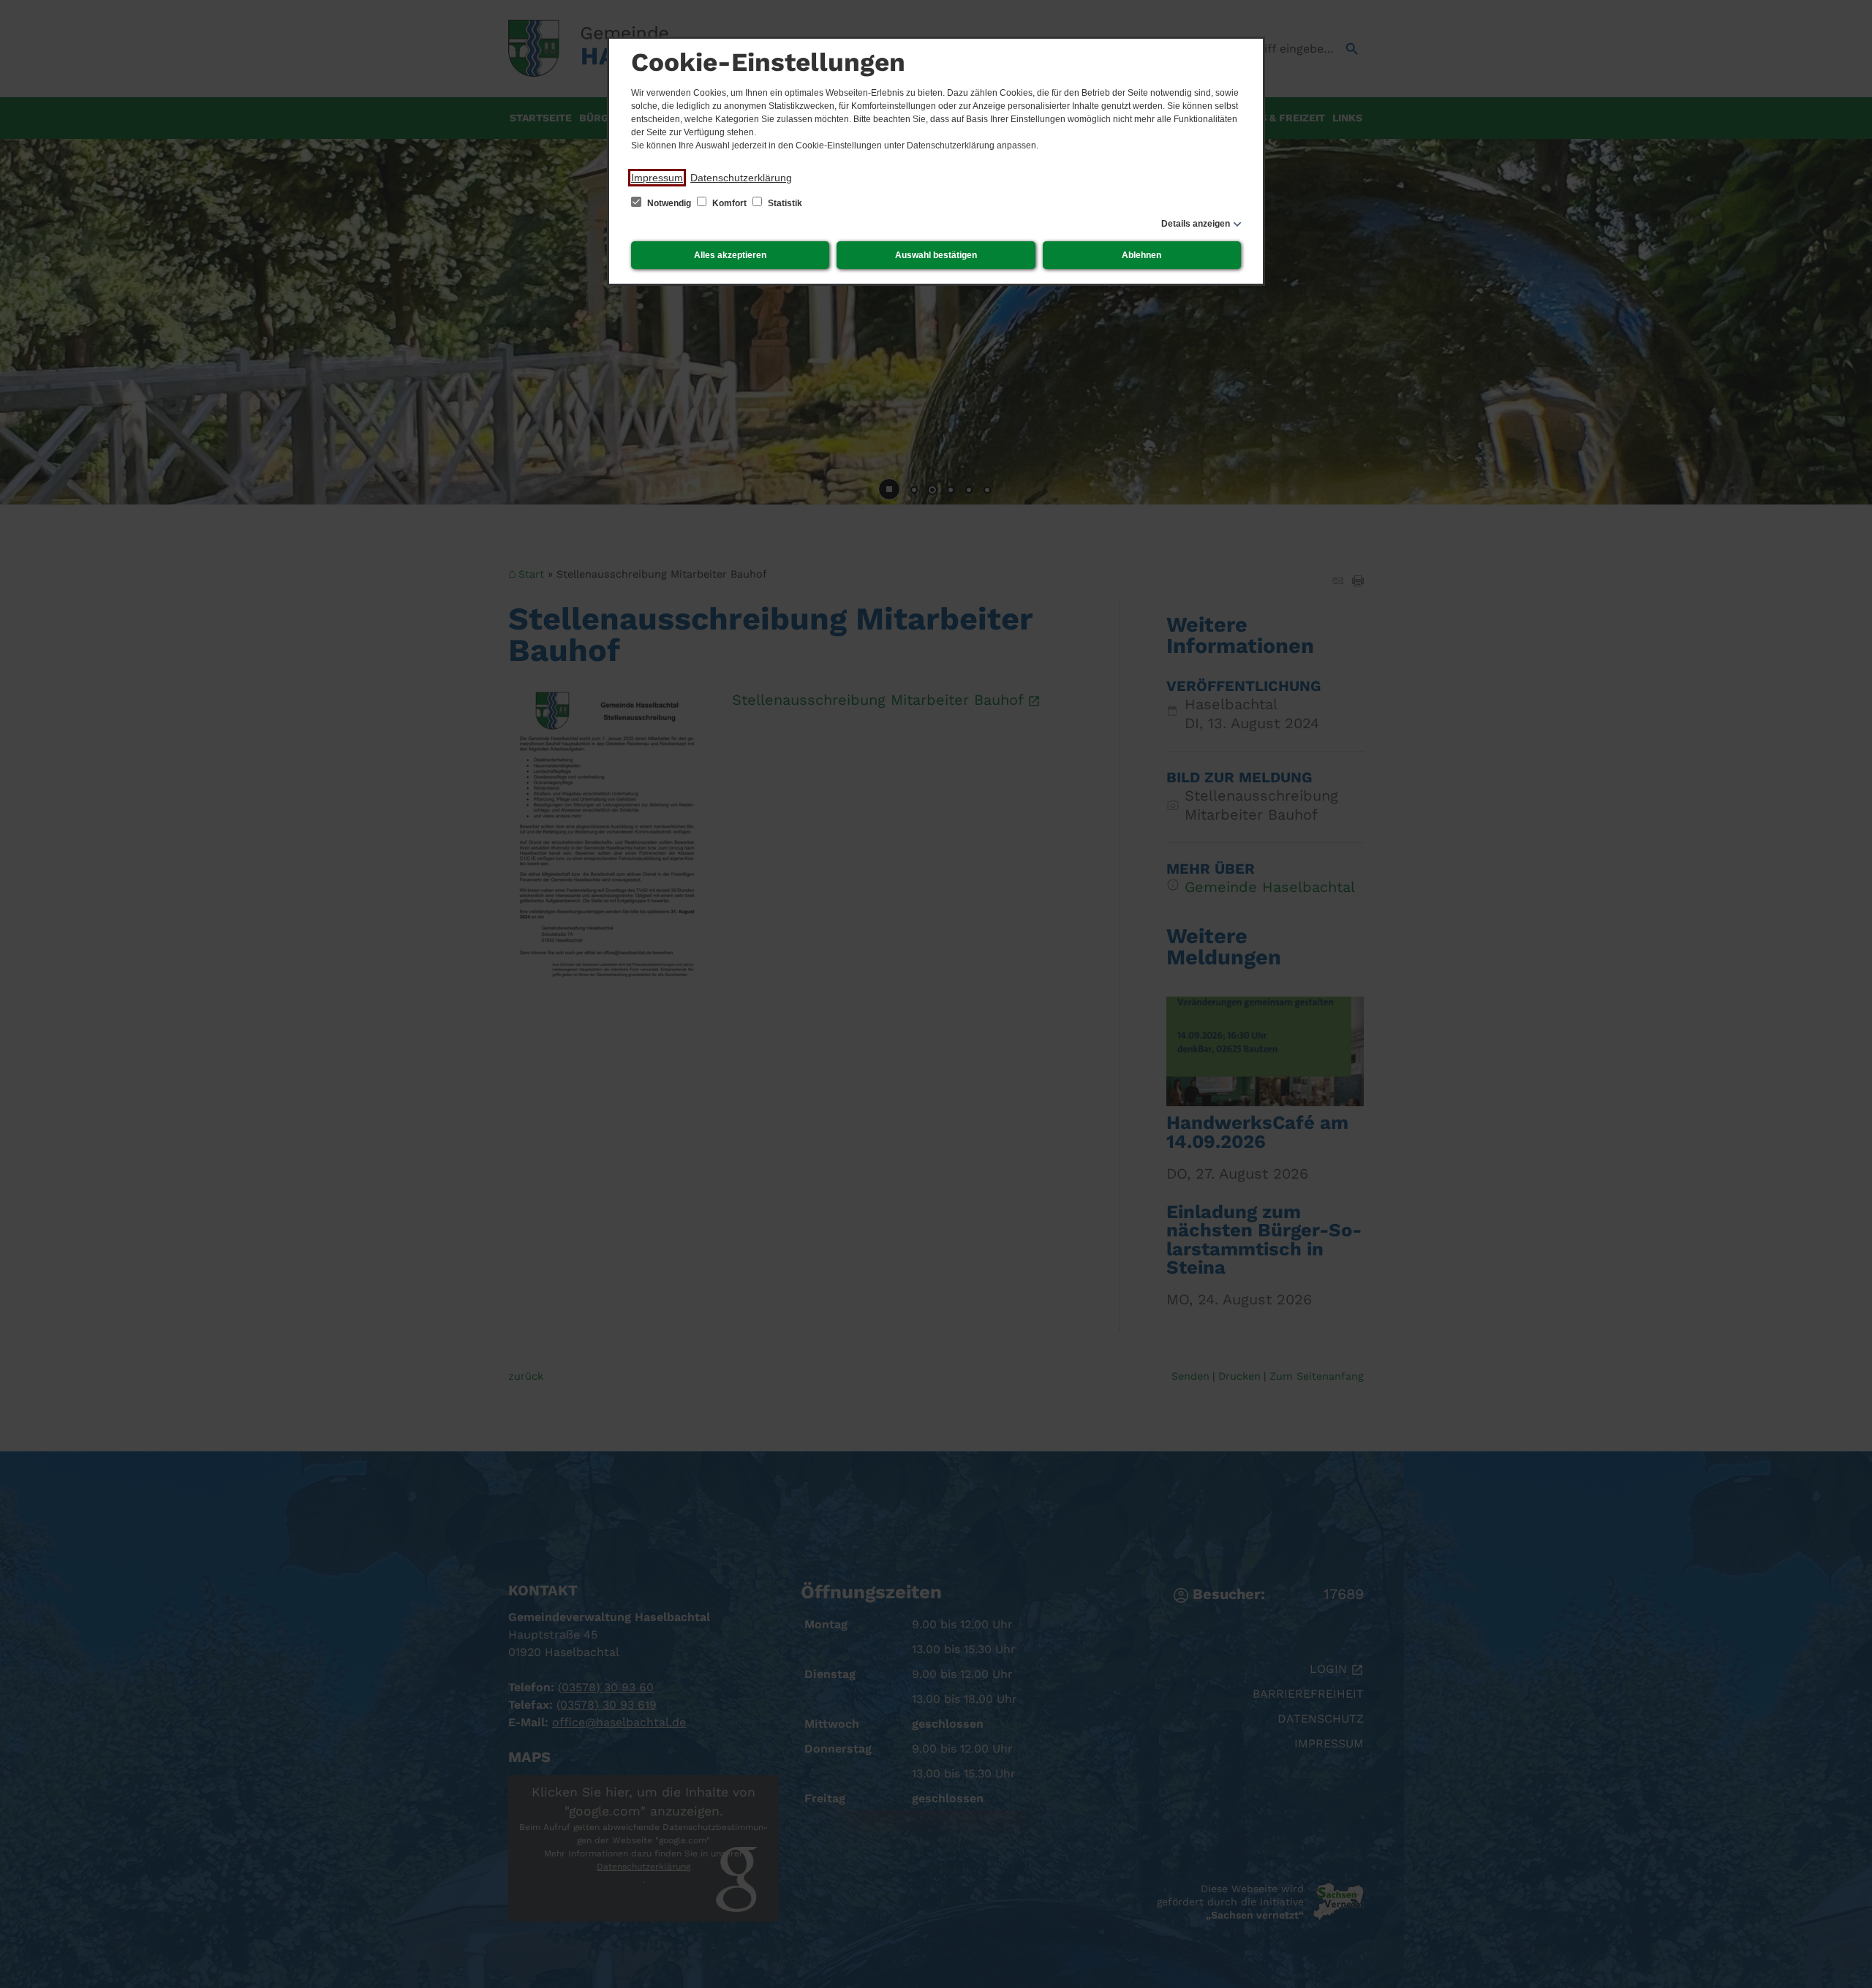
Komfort (729, 203)
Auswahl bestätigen (936, 255)
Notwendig (669, 203)
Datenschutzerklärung (741, 178)
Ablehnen (1141, 255)
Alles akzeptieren (730, 255)
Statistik (784, 203)
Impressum (657, 178)
